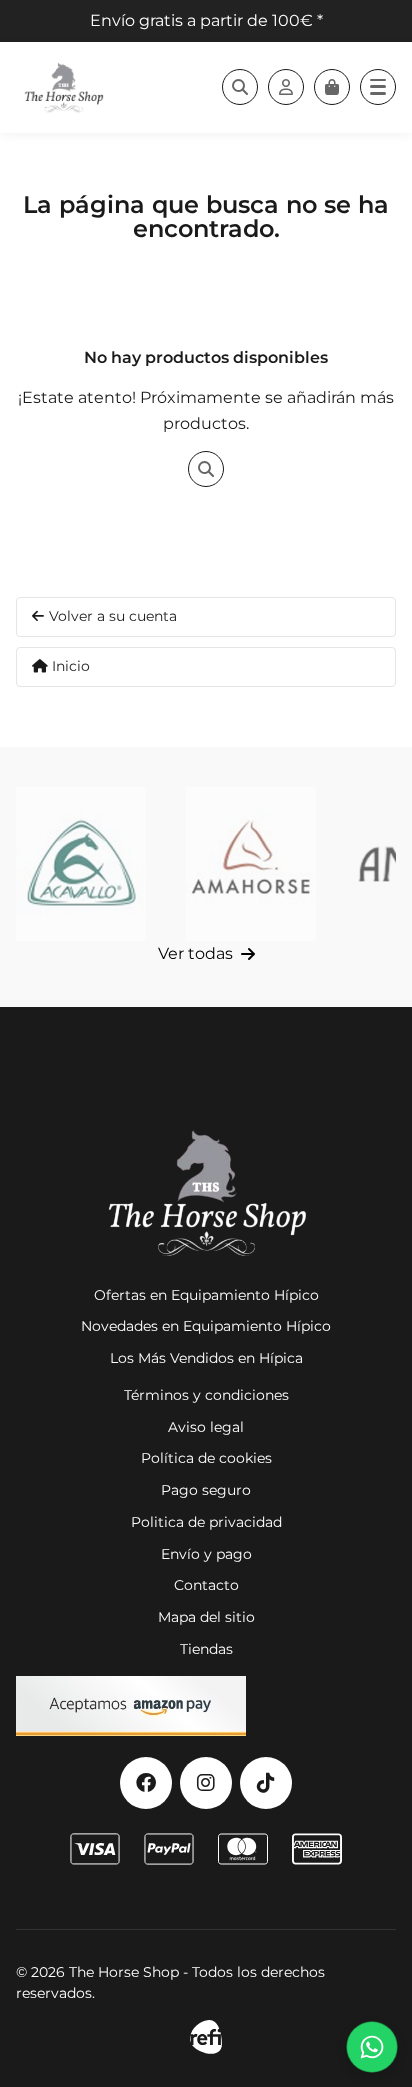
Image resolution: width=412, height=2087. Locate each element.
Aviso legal (206, 1427)
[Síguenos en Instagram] (206, 1783)
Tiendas (206, 1649)
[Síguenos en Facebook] (146, 1783)
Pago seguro (206, 1490)
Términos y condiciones (206, 1395)
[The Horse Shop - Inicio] (63, 87)
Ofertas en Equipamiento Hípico (206, 1295)
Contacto (206, 1585)
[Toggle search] (240, 87)
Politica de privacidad (206, 1522)
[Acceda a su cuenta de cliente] (286, 87)
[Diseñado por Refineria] (206, 2037)
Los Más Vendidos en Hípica (206, 1358)
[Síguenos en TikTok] (266, 1783)
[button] (378, 87)
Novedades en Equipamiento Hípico (206, 1326)
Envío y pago (206, 1554)
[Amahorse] (251, 864)
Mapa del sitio (206, 1617)
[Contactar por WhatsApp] (372, 2047)
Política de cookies (206, 1458)
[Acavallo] (81, 864)
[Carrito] (332, 87)
